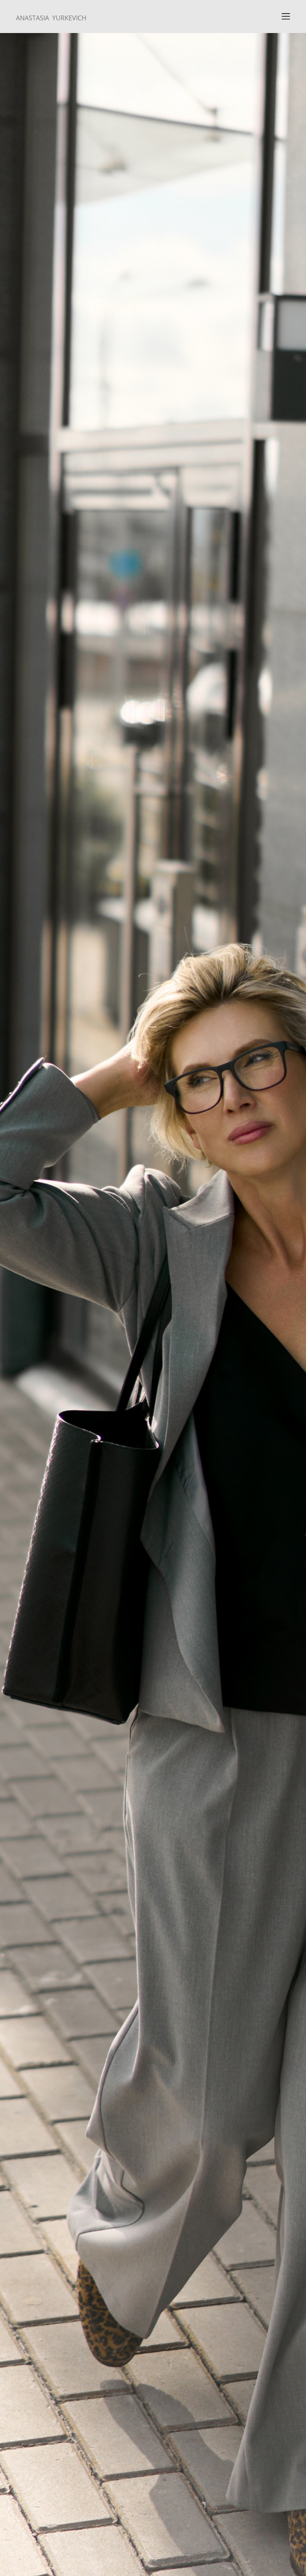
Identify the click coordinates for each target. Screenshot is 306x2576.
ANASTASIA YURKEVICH (51, 18)
